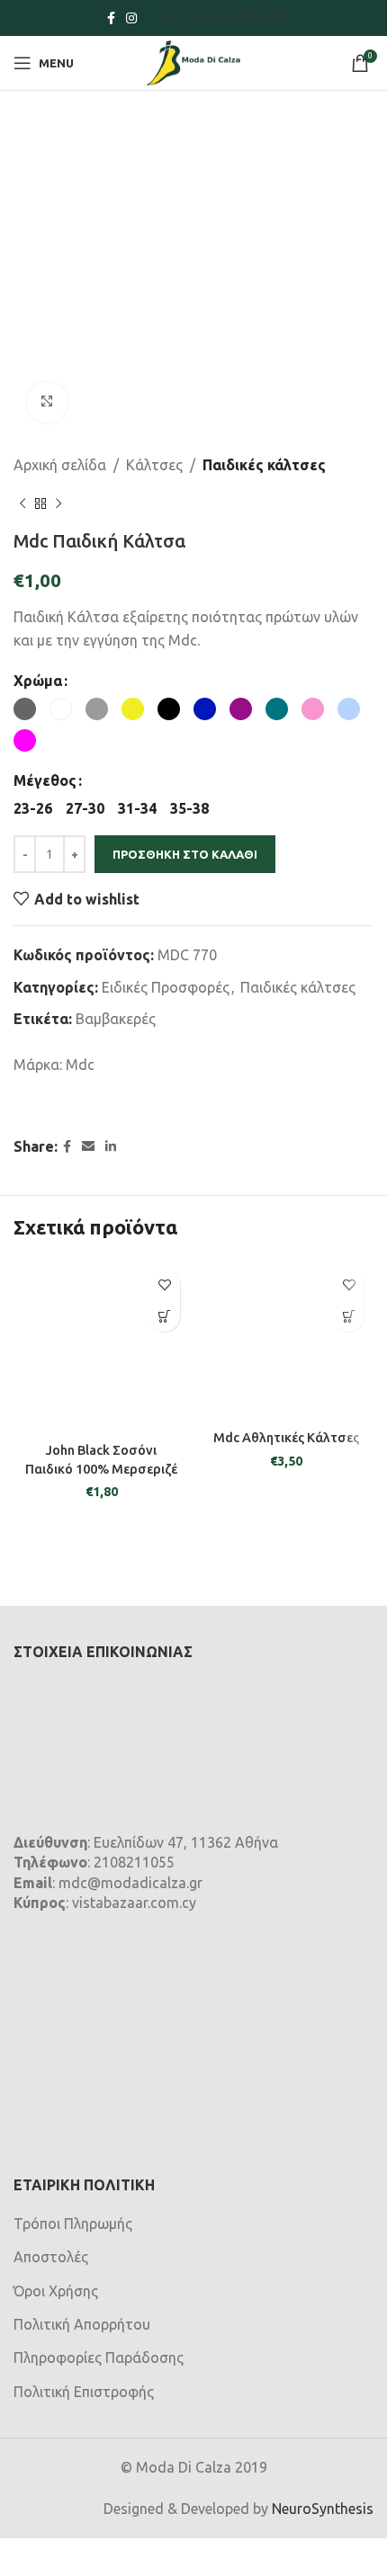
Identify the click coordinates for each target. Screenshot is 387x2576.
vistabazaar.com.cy (134, 1903)
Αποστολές (51, 2257)
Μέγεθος (45, 780)
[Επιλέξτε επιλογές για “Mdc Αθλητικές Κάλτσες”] (349, 1316)
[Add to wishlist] (164, 1284)
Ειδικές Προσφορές (166, 987)
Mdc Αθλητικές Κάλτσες (286, 1438)
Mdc (80, 1065)
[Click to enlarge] (47, 402)
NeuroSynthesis (323, 2509)
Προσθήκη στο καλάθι (185, 854)
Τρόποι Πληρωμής (73, 2224)
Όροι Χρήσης (56, 2291)
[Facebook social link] (111, 18)
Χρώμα (38, 681)
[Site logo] (193, 61)
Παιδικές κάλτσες (264, 465)
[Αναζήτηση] (164, 18)
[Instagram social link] (131, 18)
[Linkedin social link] (111, 1147)
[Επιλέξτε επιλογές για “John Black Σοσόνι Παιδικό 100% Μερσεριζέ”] (164, 1316)
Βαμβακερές (116, 1019)
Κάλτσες (154, 465)
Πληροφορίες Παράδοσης (99, 2358)
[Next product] (58, 504)
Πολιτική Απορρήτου (82, 2324)
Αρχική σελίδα (60, 465)
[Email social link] (88, 1147)
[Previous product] (22, 504)
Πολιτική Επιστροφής (84, 2392)
